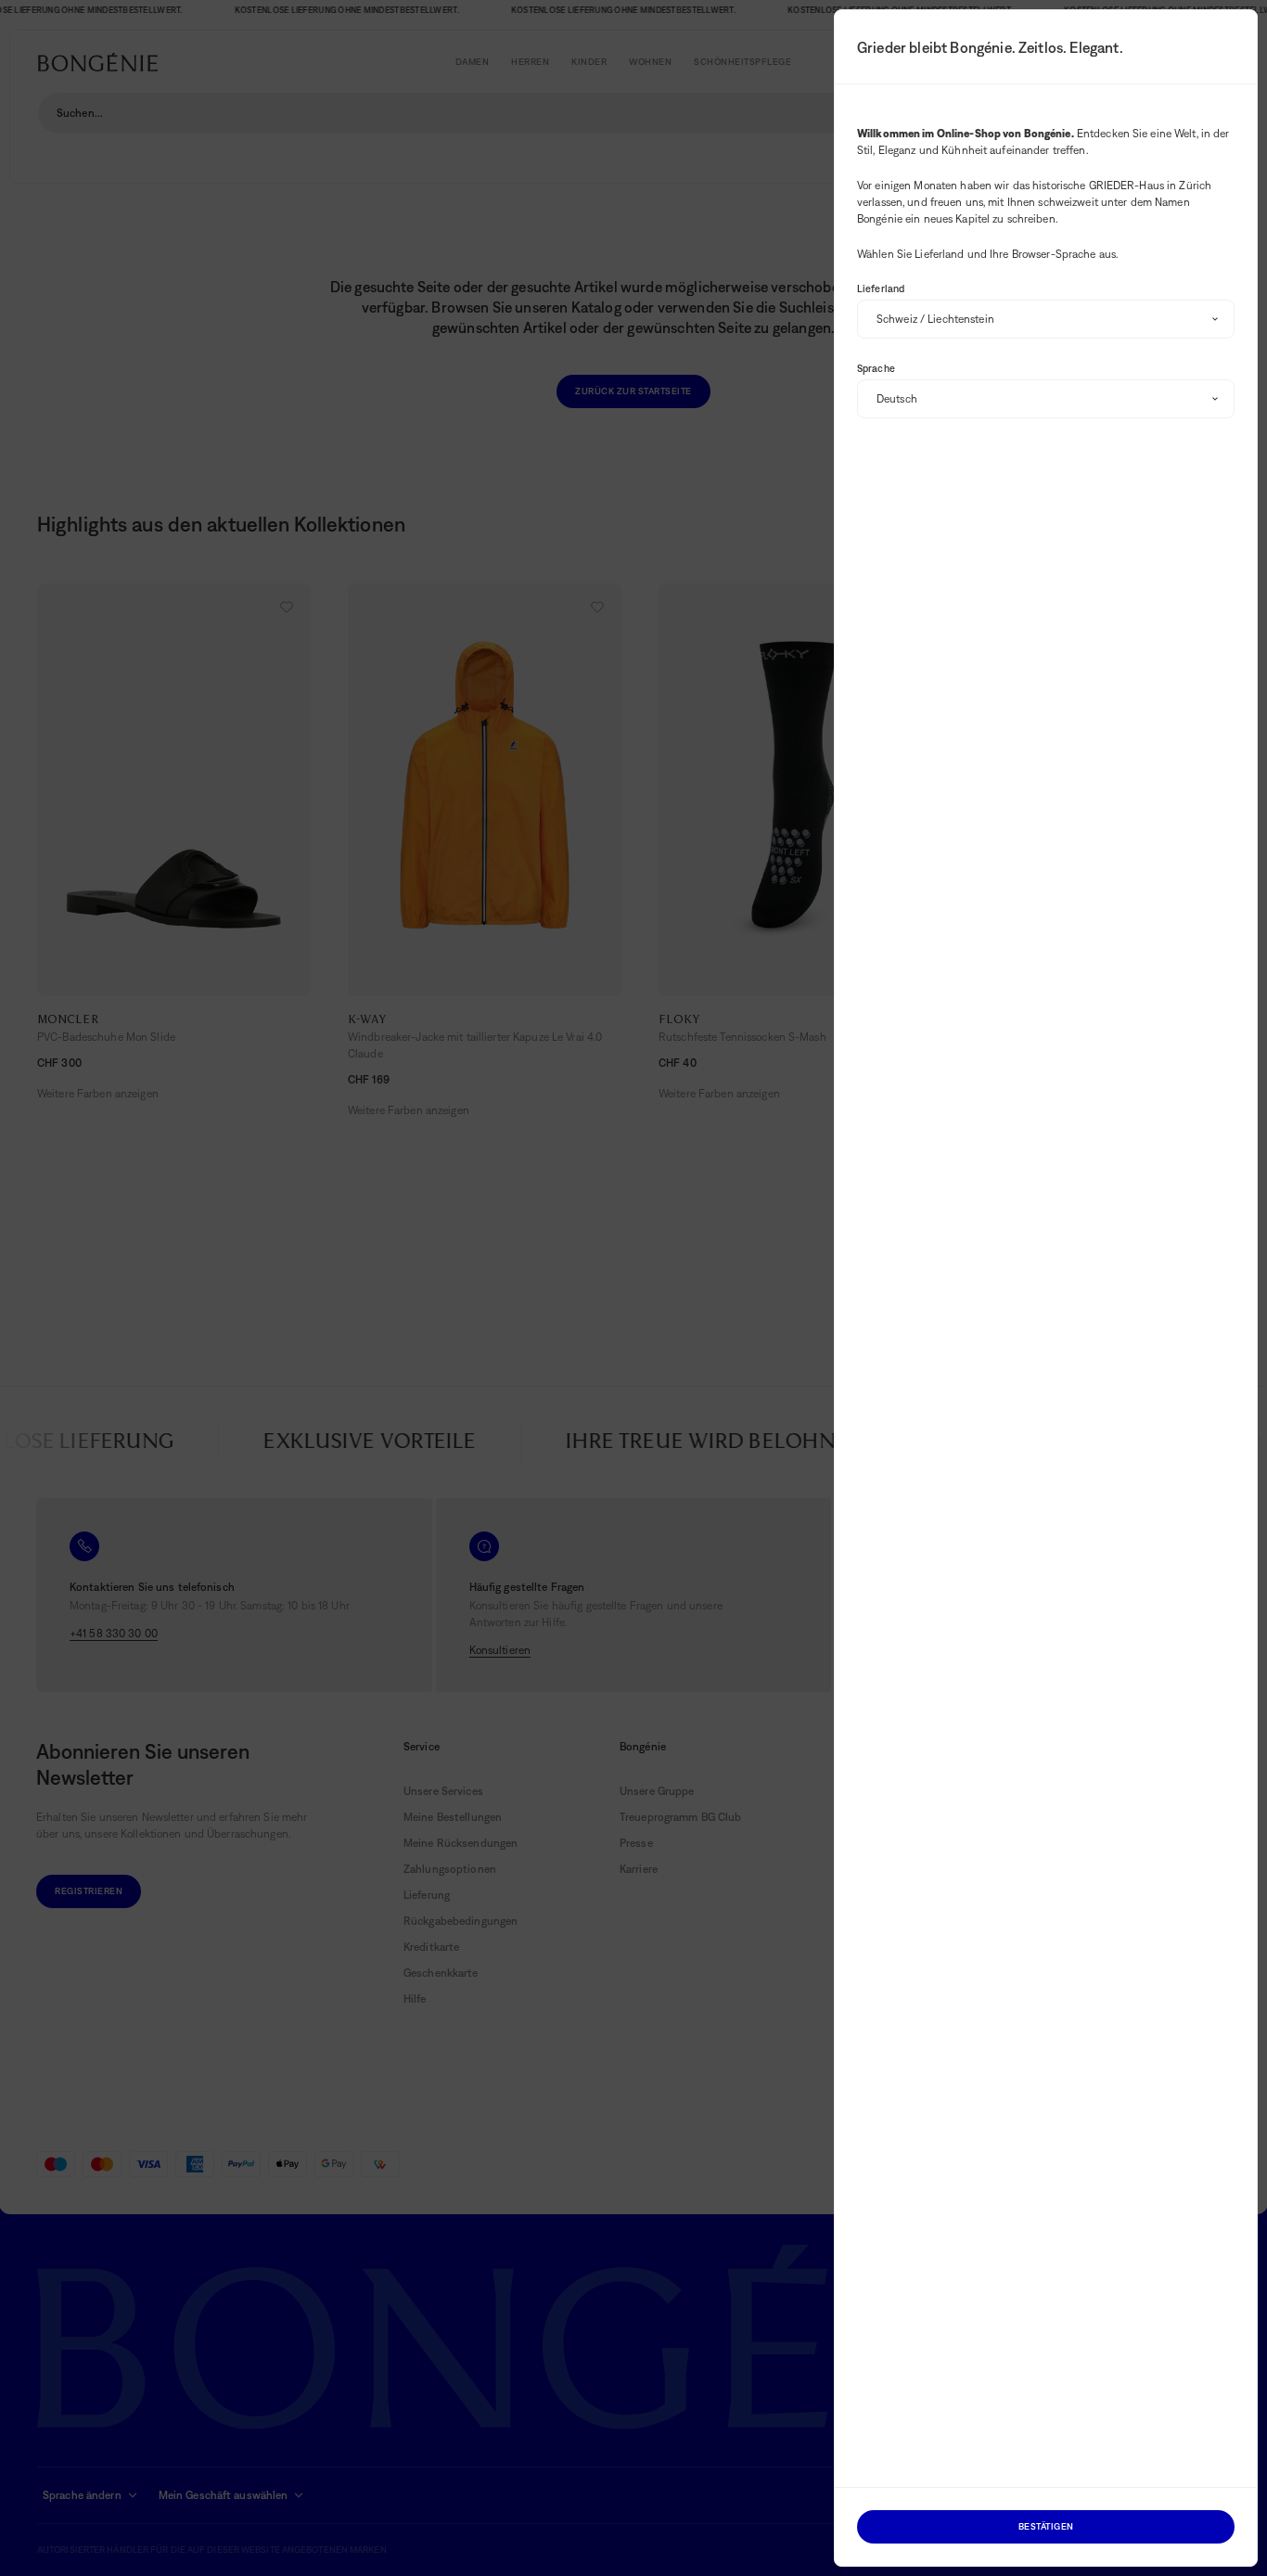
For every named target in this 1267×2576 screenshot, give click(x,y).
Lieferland (881, 288)
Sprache (876, 368)
